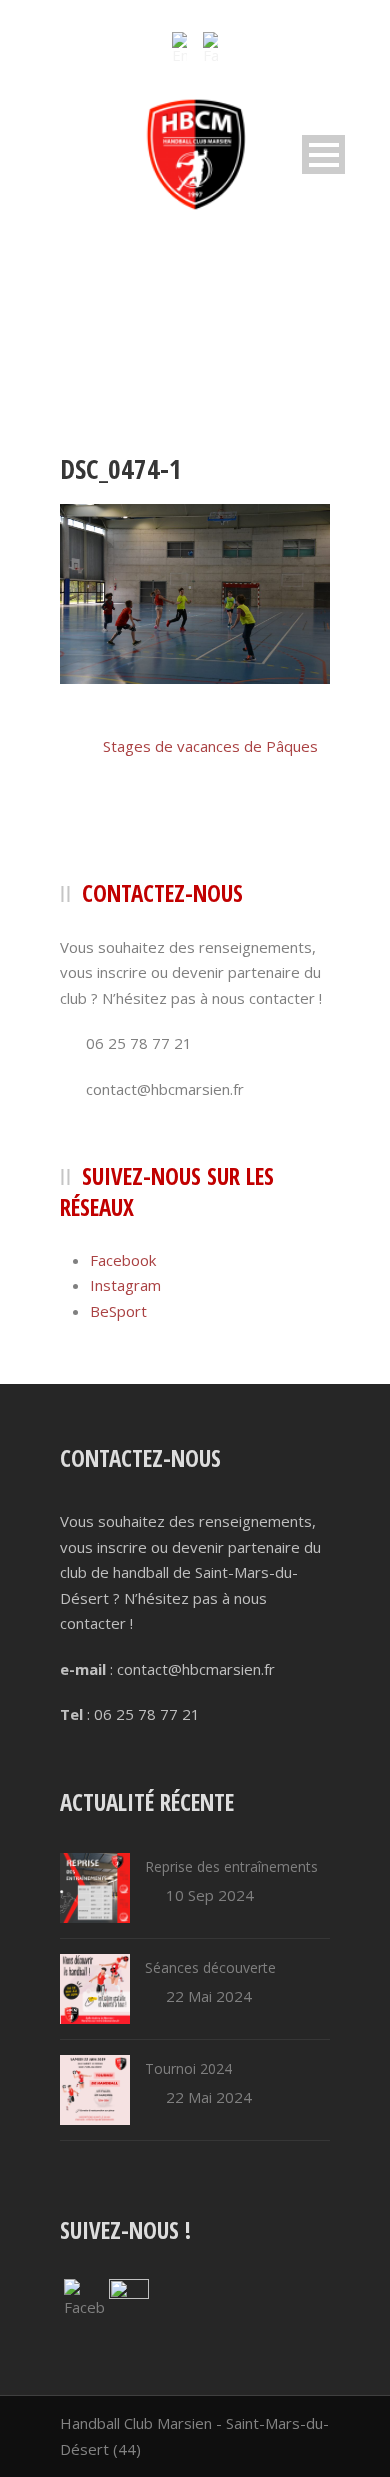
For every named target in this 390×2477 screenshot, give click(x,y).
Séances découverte (210, 1967)
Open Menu (323, 154)
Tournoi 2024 (188, 2068)
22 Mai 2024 (209, 1996)
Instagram (125, 1285)
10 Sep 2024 (210, 1895)
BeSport (118, 1311)
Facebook (123, 1260)
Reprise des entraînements (231, 1866)
